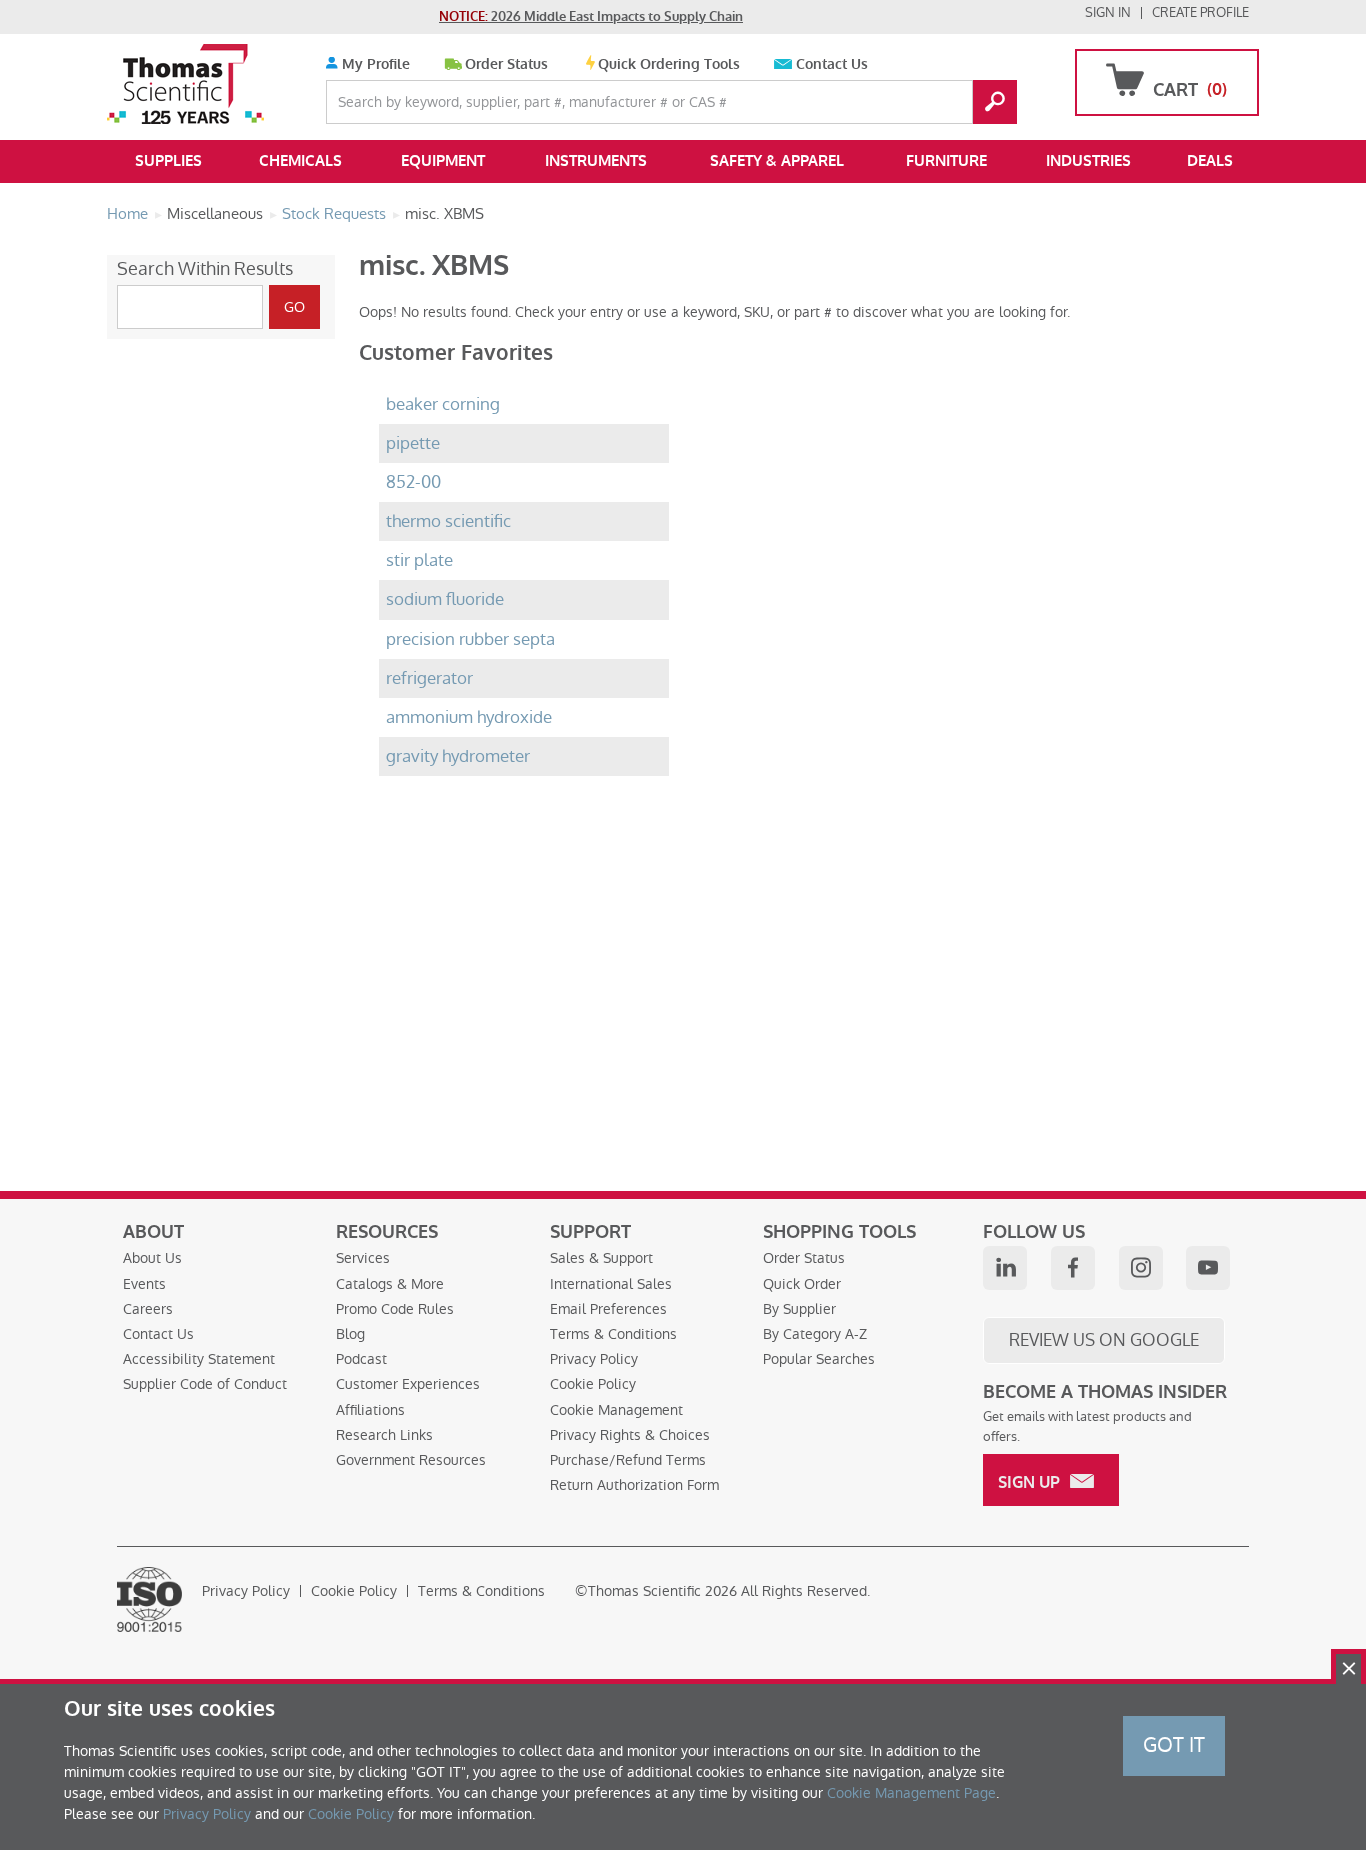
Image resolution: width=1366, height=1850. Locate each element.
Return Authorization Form (634, 1485)
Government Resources (411, 1460)
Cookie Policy (593, 1384)
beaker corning (443, 404)
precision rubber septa (470, 639)
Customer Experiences (408, 1384)
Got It (1174, 1745)
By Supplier (799, 1309)
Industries (1088, 161)
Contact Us (832, 64)
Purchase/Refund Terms (628, 1460)
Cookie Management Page (911, 1793)
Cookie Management (616, 1410)
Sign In (1108, 12)
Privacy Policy (594, 1359)
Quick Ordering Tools (669, 64)
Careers (148, 1309)
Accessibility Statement (199, 1359)
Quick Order (802, 1284)
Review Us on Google (1104, 1340)
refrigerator (429, 678)
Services (363, 1258)
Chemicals (300, 161)
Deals (1210, 161)
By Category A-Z (815, 1334)
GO (995, 102)
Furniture (946, 161)
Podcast (361, 1359)
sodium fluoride (445, 599)
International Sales (611, 1284)
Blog (350, 1334)
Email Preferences (608, 1309)
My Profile (374, 64)
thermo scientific (448, 521)
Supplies (168, 161)
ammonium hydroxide (469, 717)
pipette (413, 443)
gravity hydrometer (458, 756)
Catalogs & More (390, 1284)
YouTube (1208, 1268)
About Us (152, 1258)
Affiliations (370, 1410)
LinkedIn (1005, 1268)
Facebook (1073, 1268)
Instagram (1141, 1268)
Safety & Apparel (777, 161)
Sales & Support (601, 1258)
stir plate (419, 560)
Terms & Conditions (613, 1334)
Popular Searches (819, 1359)
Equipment (443, 161)
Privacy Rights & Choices (630, 1435)
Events (144, 1284)
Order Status (506, 64)
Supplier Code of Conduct (205, 1384)
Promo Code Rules (395, 1309)
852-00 (413, 482)
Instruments (596, 161)
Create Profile (1200, 12)
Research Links (384, 1435)
